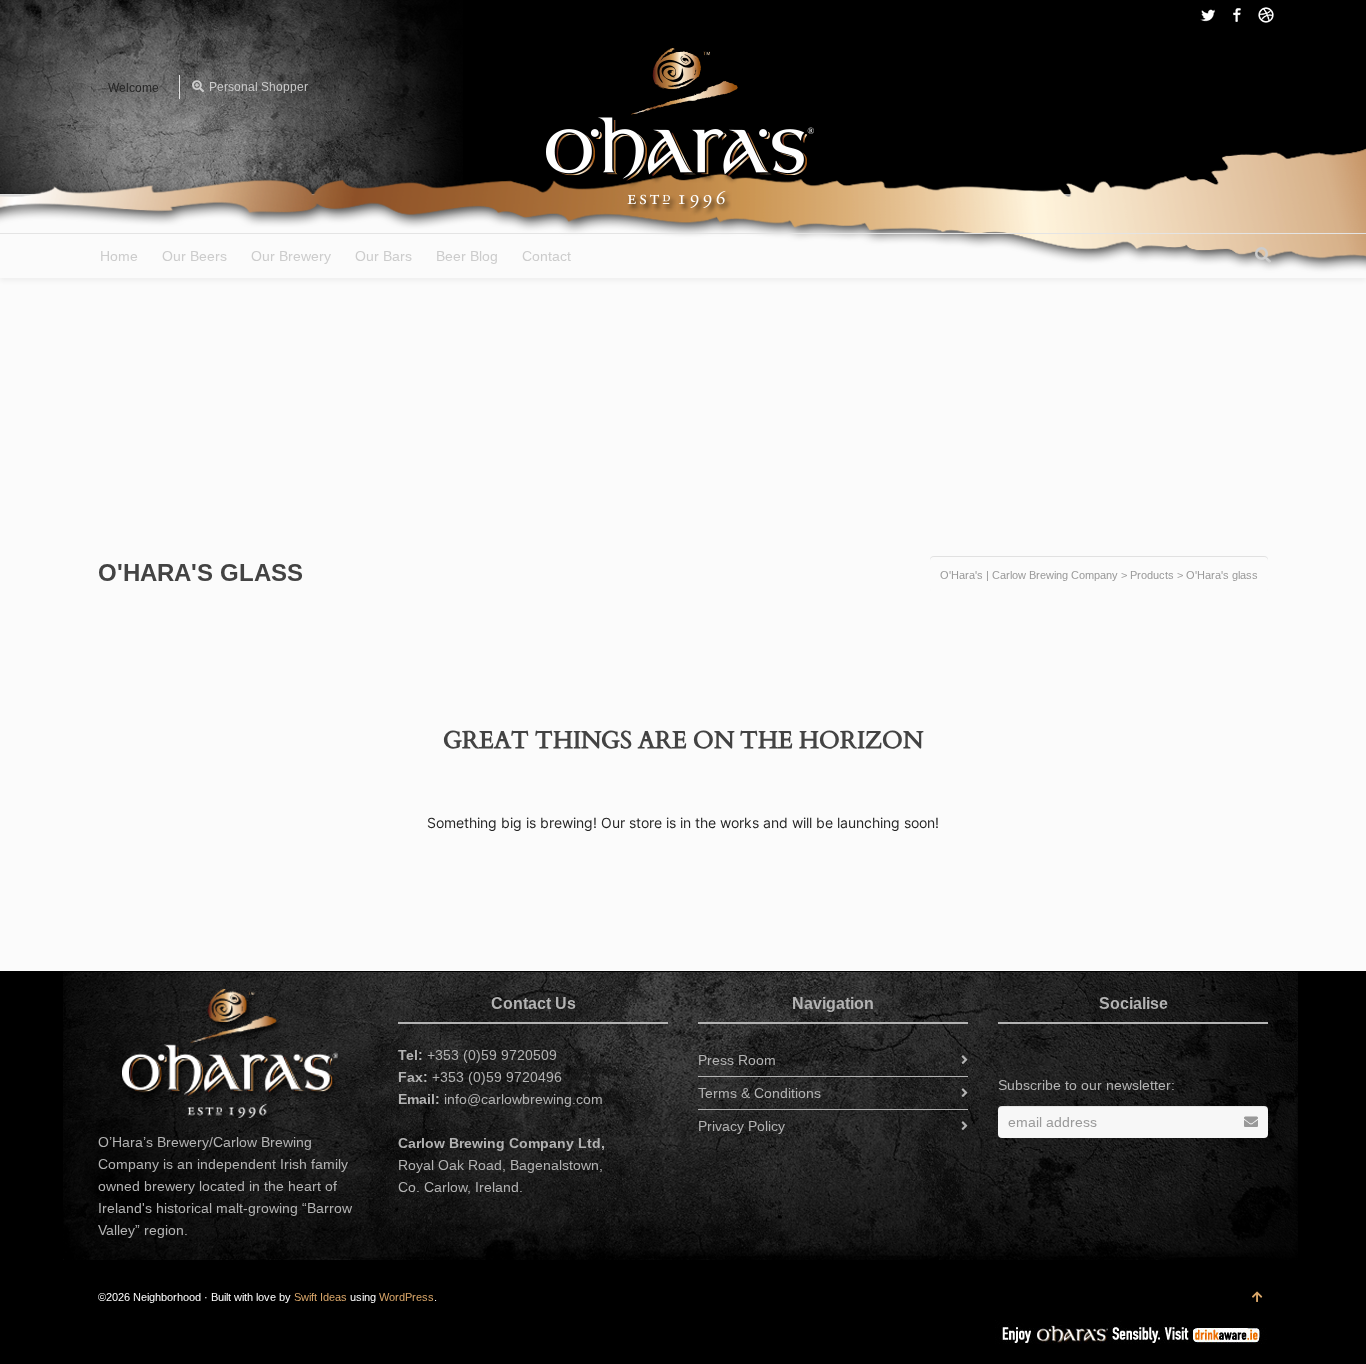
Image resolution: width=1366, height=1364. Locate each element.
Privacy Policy (741, 1126)
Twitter (1208, 15)
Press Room (737, 1060)
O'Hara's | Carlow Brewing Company (1029, 575)
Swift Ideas (320, 1297)
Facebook (1237, 15)
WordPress (406, 1297)
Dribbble (1266, 15)
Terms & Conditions (759, 1093)
